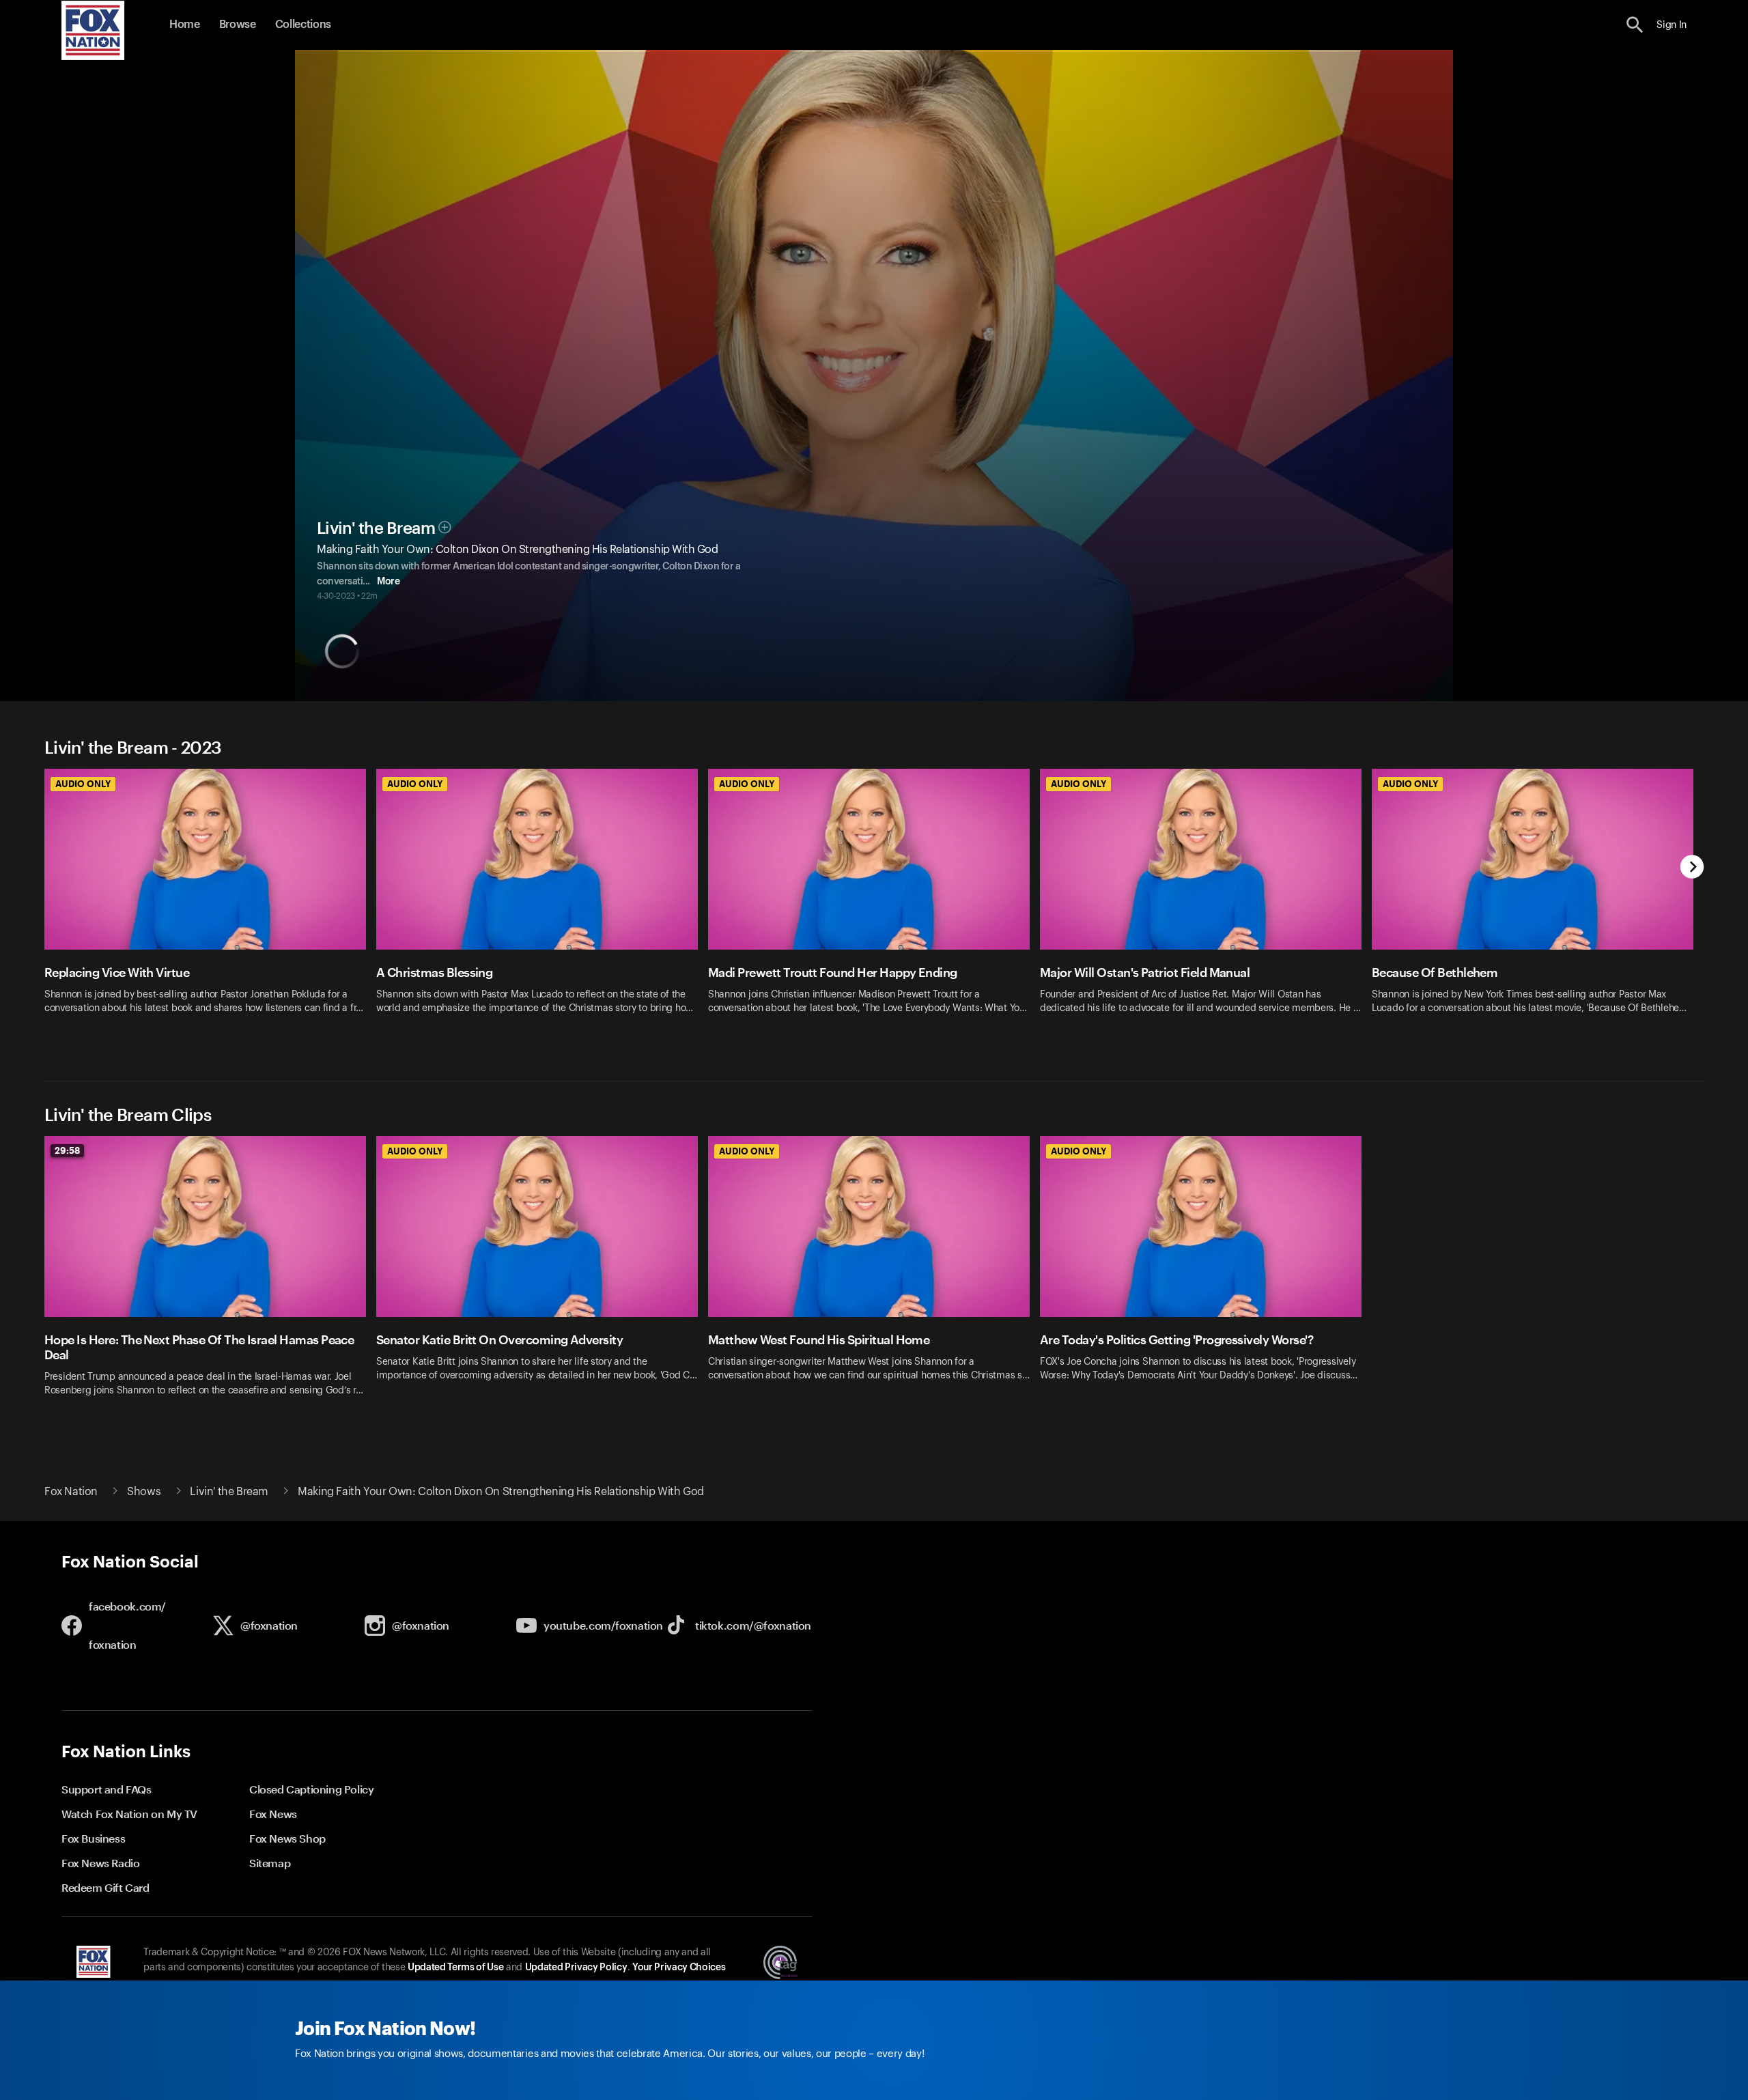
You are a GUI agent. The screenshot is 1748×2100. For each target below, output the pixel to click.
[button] (1635, 25)
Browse (238, 25)
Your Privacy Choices (679, 1968)
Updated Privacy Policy (576, 1968)
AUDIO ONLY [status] (83, 784)
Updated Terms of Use (455, 1968)
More (388, 582)
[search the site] (1635, 25)
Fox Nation (71, 1492)
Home (185, 25)
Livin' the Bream (376, 528)
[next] (1692, 868)
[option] (210, 908)
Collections (303, 25)
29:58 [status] (67, 1150)
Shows (144, 1492)
